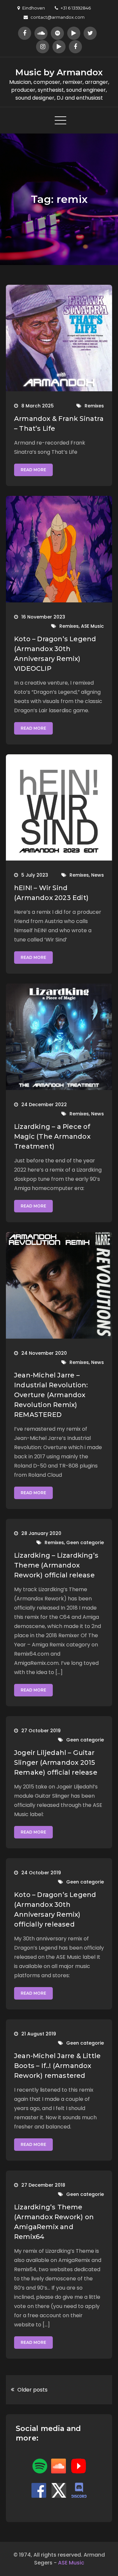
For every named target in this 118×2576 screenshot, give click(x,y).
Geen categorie (85, 1543)
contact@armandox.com (58, 17)
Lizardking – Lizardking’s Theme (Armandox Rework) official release (56, 1565)
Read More (33, 470)
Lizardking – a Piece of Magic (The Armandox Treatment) (52, 1136)
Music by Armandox (59, 72)
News (98, 875)
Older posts (32, 2390)
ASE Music (92, 626)
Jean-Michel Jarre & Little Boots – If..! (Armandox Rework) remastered (57, 2066)
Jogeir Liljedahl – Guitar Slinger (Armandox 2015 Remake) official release (56, 1762)
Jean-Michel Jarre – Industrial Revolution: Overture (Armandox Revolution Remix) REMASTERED (51, 1395)
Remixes (94, 406)
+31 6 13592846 (76, 8)
